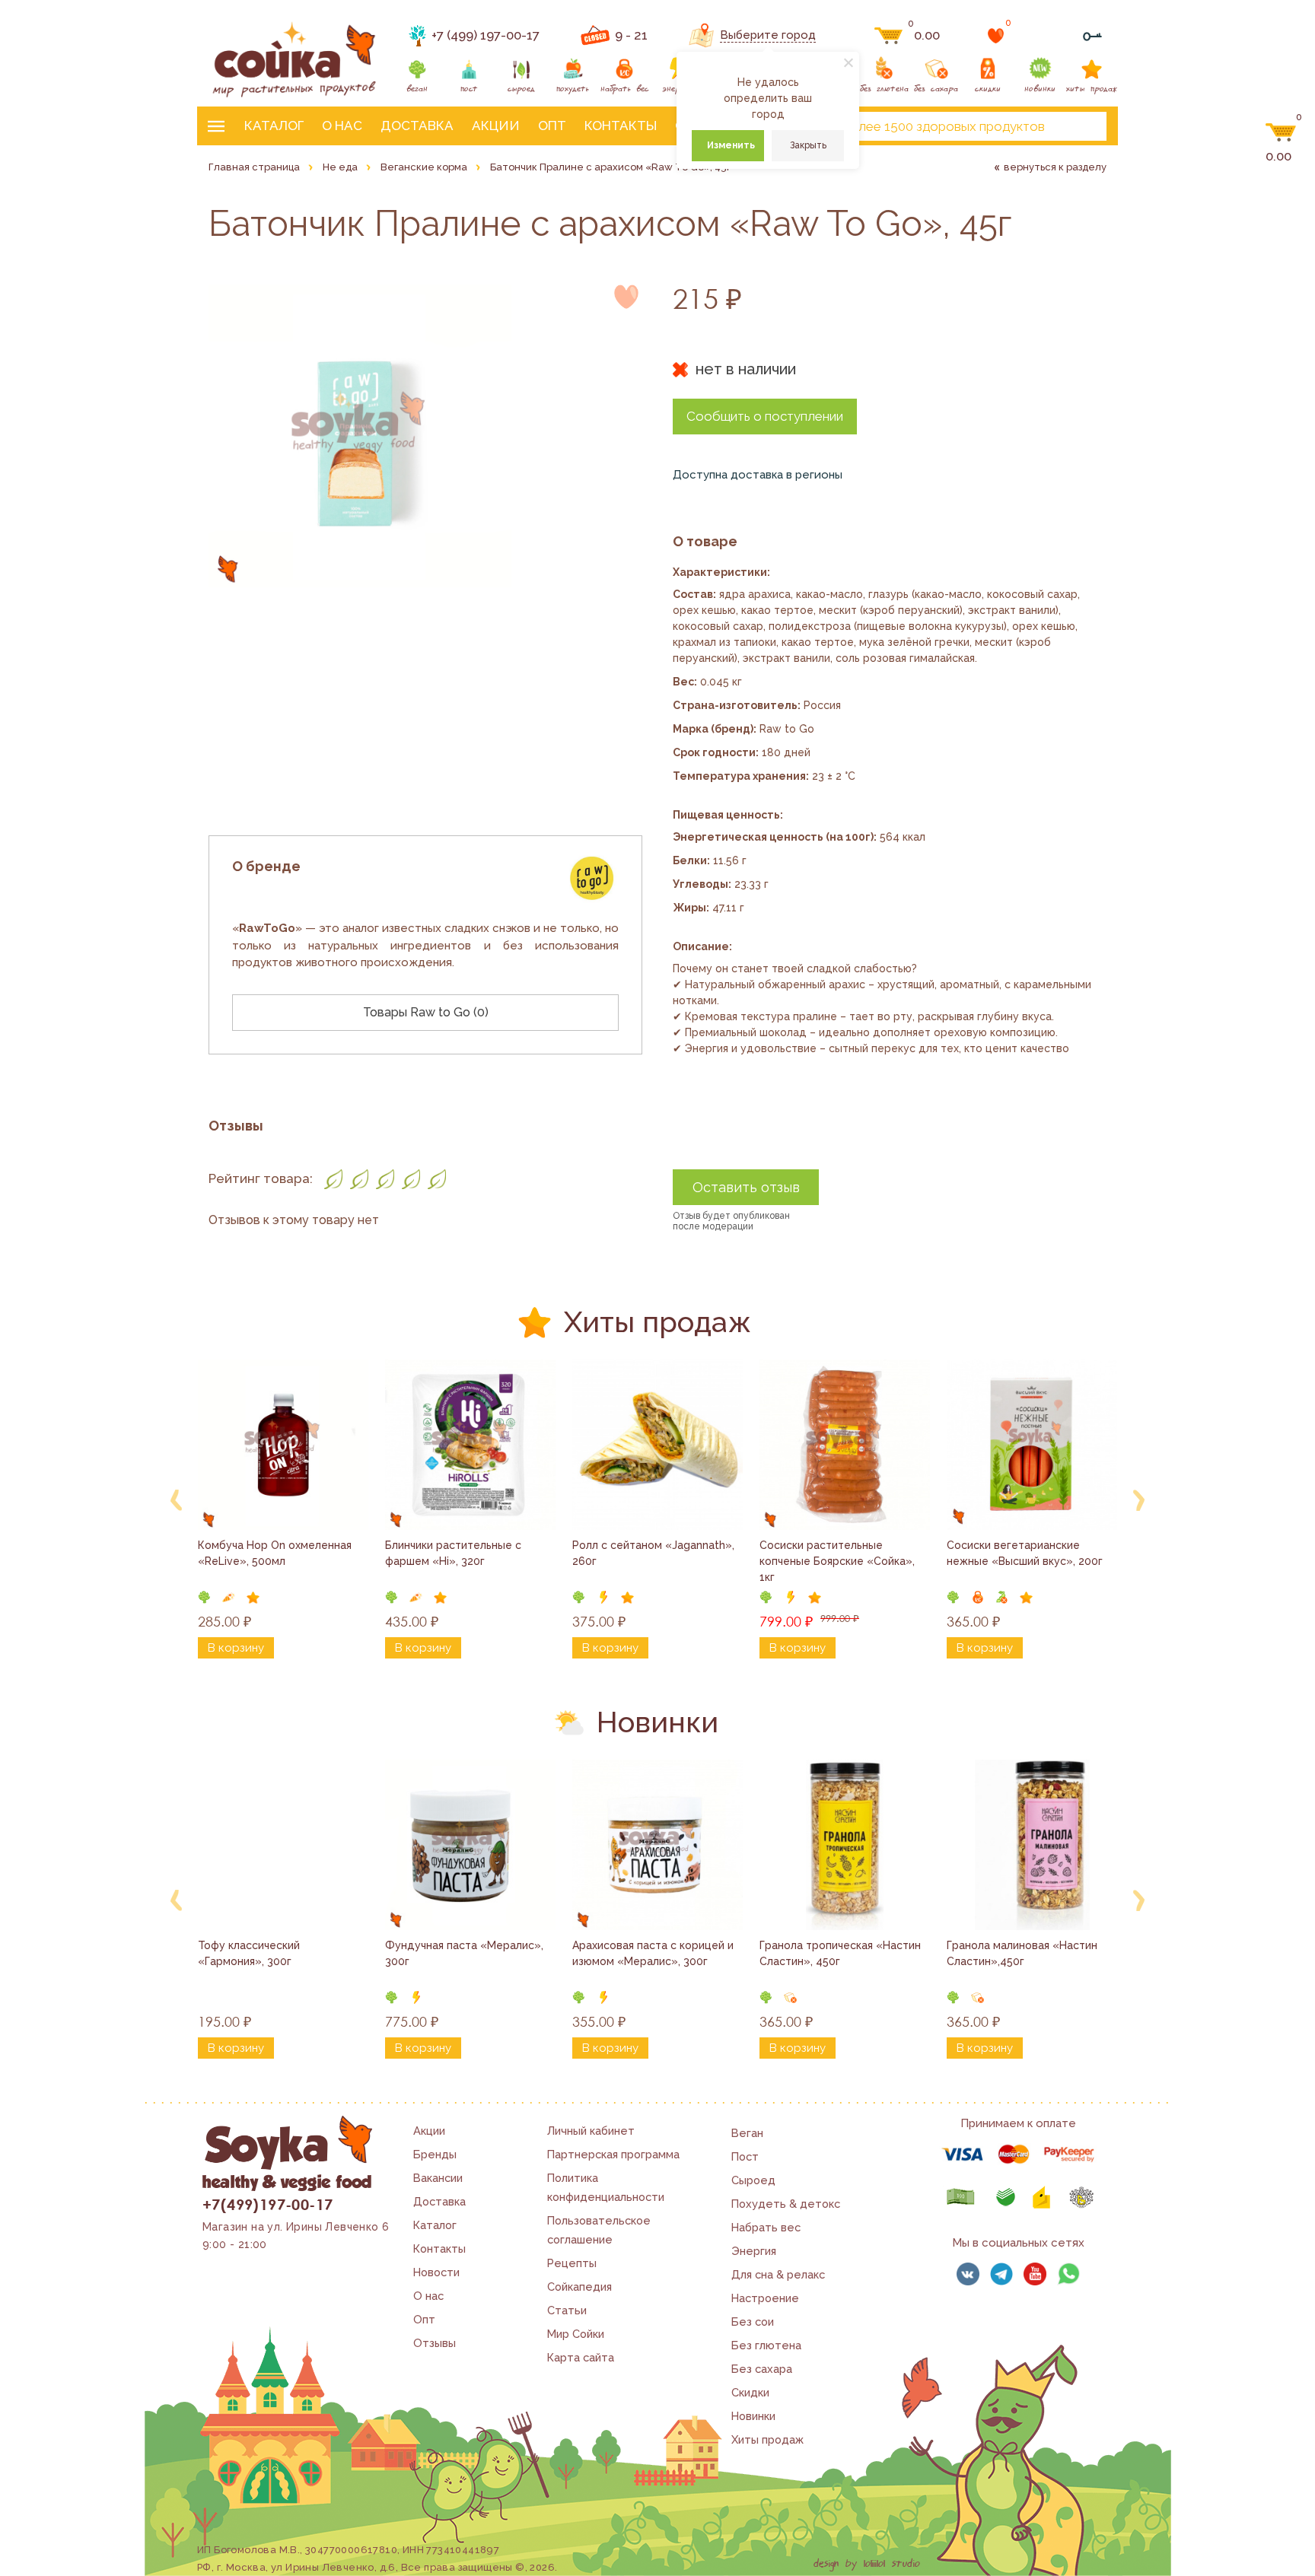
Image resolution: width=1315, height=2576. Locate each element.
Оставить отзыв (746, 1187)
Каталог (274, 126)
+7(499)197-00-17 (267, 2204)
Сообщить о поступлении (765, 416)
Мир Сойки (576, 2334)
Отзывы (435, 2343)
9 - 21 (631, 35)
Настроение (765, 2298)
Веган (747, 2133)
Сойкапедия (579, 2287)
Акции (496, 126)
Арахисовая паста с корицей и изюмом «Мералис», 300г (654, 1953)
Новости (436, 2272)
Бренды (435, 2154)
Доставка (417, 126)
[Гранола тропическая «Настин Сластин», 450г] (845, 1845)
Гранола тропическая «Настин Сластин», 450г (842, 1953)
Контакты (621, 126)
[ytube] (1035, 2274)
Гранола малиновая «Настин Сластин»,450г (1024, 1953)
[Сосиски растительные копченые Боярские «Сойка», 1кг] (845, 1445)
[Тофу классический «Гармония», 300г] (283, 1845)
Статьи (567, 2310)
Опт (552, 126)
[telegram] (1001, 2274)
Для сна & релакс (778, 2274)
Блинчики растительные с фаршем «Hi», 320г (455, 1553)
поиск (1082, 126)
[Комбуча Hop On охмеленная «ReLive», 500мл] (283, 1445)
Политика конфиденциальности (606, 2187)
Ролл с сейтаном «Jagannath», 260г (655, 1553)
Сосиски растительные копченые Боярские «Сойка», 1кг (839, 1561)
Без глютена (766, 2345)
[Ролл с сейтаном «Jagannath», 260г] (657, 1445)
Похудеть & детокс (786, 2204)
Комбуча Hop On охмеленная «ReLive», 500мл (276, 1553)
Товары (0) (426, 1012)
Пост (745, 2156)
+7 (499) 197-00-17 (486, 35)
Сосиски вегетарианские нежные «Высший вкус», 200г (1025, 1553)
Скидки (750, 2392)
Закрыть (808, 145)
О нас (342, 126)
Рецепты (572, 2263)
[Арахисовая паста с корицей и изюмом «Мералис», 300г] (657, 1845)
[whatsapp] (1068, 2274)
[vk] (968, 2274)
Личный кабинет (591, 2131)
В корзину (236, 1648)
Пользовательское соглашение (599, 2230)
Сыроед (753, 2180)
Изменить (731, 145)
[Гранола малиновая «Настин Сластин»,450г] (1032, 1845)
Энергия (754, 2251)
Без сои (753, 2322)
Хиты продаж (767, 2439)
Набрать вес (766, 2227)
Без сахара (762, 2369)
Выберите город (768, 35)
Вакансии (438, 2178)
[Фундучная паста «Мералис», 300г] (470, 1845)
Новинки (753, 2416)
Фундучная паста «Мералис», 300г (466, 1953)
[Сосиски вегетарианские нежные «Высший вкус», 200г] (1032, 1445)
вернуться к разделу (1055, 167)
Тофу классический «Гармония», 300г (250, 1953)
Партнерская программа (613, 2154)
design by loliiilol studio (867, 2564)
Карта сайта (581, 2357)
